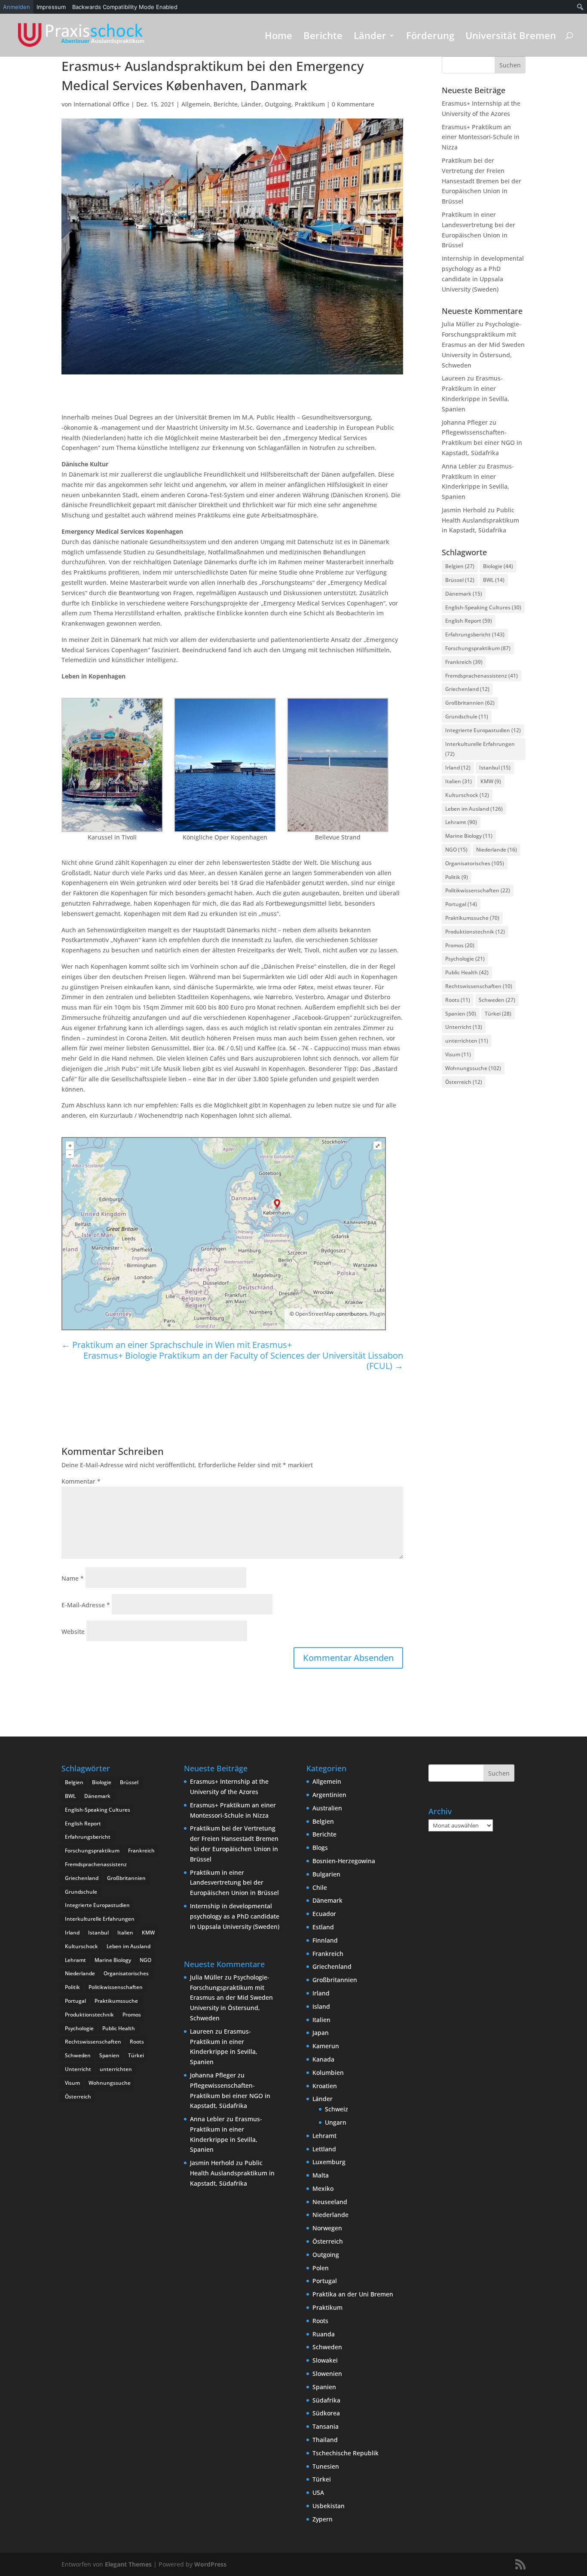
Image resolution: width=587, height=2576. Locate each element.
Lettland (324, 2149)
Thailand (325, 2440)
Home (278, 37)
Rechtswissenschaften (479, 986)
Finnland (325, 1940)
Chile (320, 1887)
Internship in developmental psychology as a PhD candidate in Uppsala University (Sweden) (235, 1916)
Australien (327, 1808)
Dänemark (464, 594)
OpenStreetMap (315, 1314)
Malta (321, 2175)
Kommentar (81, 1481)
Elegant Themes (128, 2564)
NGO (456, 850)
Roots (458, 1000)
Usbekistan (329, 2506)
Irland (458, 768)
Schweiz (336, 2109)
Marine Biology (469, 836)
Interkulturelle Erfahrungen (480, 749)
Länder (370, 37)
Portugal (461, 904)
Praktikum (310, 104)
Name (73, 1578)
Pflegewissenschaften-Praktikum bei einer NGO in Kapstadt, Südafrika (482, 443)
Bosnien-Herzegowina (344, 1861)
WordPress (210, 2564)
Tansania (326, 2426)
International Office (101, 104)
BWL (494, 580)
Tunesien (326, 2466)
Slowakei (325, 2360)
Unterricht (464, 1027)
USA (318, 2492)
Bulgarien (326, 1874)
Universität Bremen (511, 37)
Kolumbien (328, 2073)
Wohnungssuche (473, 1068)
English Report (469, 621)
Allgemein (196, 104)
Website (73, 1632)
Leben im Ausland (474, 809)
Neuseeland (330, 2202)
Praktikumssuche (472, 918)
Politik (457, 877)
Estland (323, 1927)
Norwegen (327, 2228)
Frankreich (464, 662)
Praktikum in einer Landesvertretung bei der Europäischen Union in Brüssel (234, 1883)
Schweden (497, 1000)
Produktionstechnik (475, 932)
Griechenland (467, 689)
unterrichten (467, 1041)
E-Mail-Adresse (86, 1605)
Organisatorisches (475, 863)
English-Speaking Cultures (483, 607)
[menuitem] (580, 7)
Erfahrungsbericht (475, 634)
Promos (460, 945)
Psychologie (465, 959)
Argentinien (329, 1795)
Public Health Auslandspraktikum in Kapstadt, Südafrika (480, 520)
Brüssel (460, 580)
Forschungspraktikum (478, 648)
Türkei (498, 1014)
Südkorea (326, 2413)
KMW (491, 781)
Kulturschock (467, 795)
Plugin (377, 1314)
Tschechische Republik (345, 2453)
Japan (321, 2033)
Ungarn (336, 2122)
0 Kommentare (353, 104)
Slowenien (327, 2374)
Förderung (430, 37)
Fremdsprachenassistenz (482, 676)
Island (321, 2006)
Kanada (323, 2059)
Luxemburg (329, 2162)
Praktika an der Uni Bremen (353, 2294)
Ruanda (324, 2334)
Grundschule (467, 716)
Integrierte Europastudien (483, 730)
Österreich (464, 1082)
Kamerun (326, 2046)
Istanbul (495, 768)
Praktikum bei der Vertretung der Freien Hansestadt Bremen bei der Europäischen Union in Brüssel (482, 181)
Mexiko (323, 2188)
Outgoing (278, 104)
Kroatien (325, 2086)
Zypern (323, 2519)
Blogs (320, 1848)
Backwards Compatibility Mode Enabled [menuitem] (125, 7)
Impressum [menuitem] (51, 7)
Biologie (498, 566)
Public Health (467, 972)
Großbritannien (470, 703)
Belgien (460, 566)
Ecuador (324, 1914)
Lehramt (461, 822)
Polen (321, 2268)
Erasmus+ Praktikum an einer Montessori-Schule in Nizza (481, 137)
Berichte (323, 37)
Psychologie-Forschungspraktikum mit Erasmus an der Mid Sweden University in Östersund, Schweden (483, 344)
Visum (458, 1054)
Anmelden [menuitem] (17, 7)
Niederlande (497, 850)
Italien (459, 781)
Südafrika (326, 2400)
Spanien (461, 1014)
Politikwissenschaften (478, 890)
